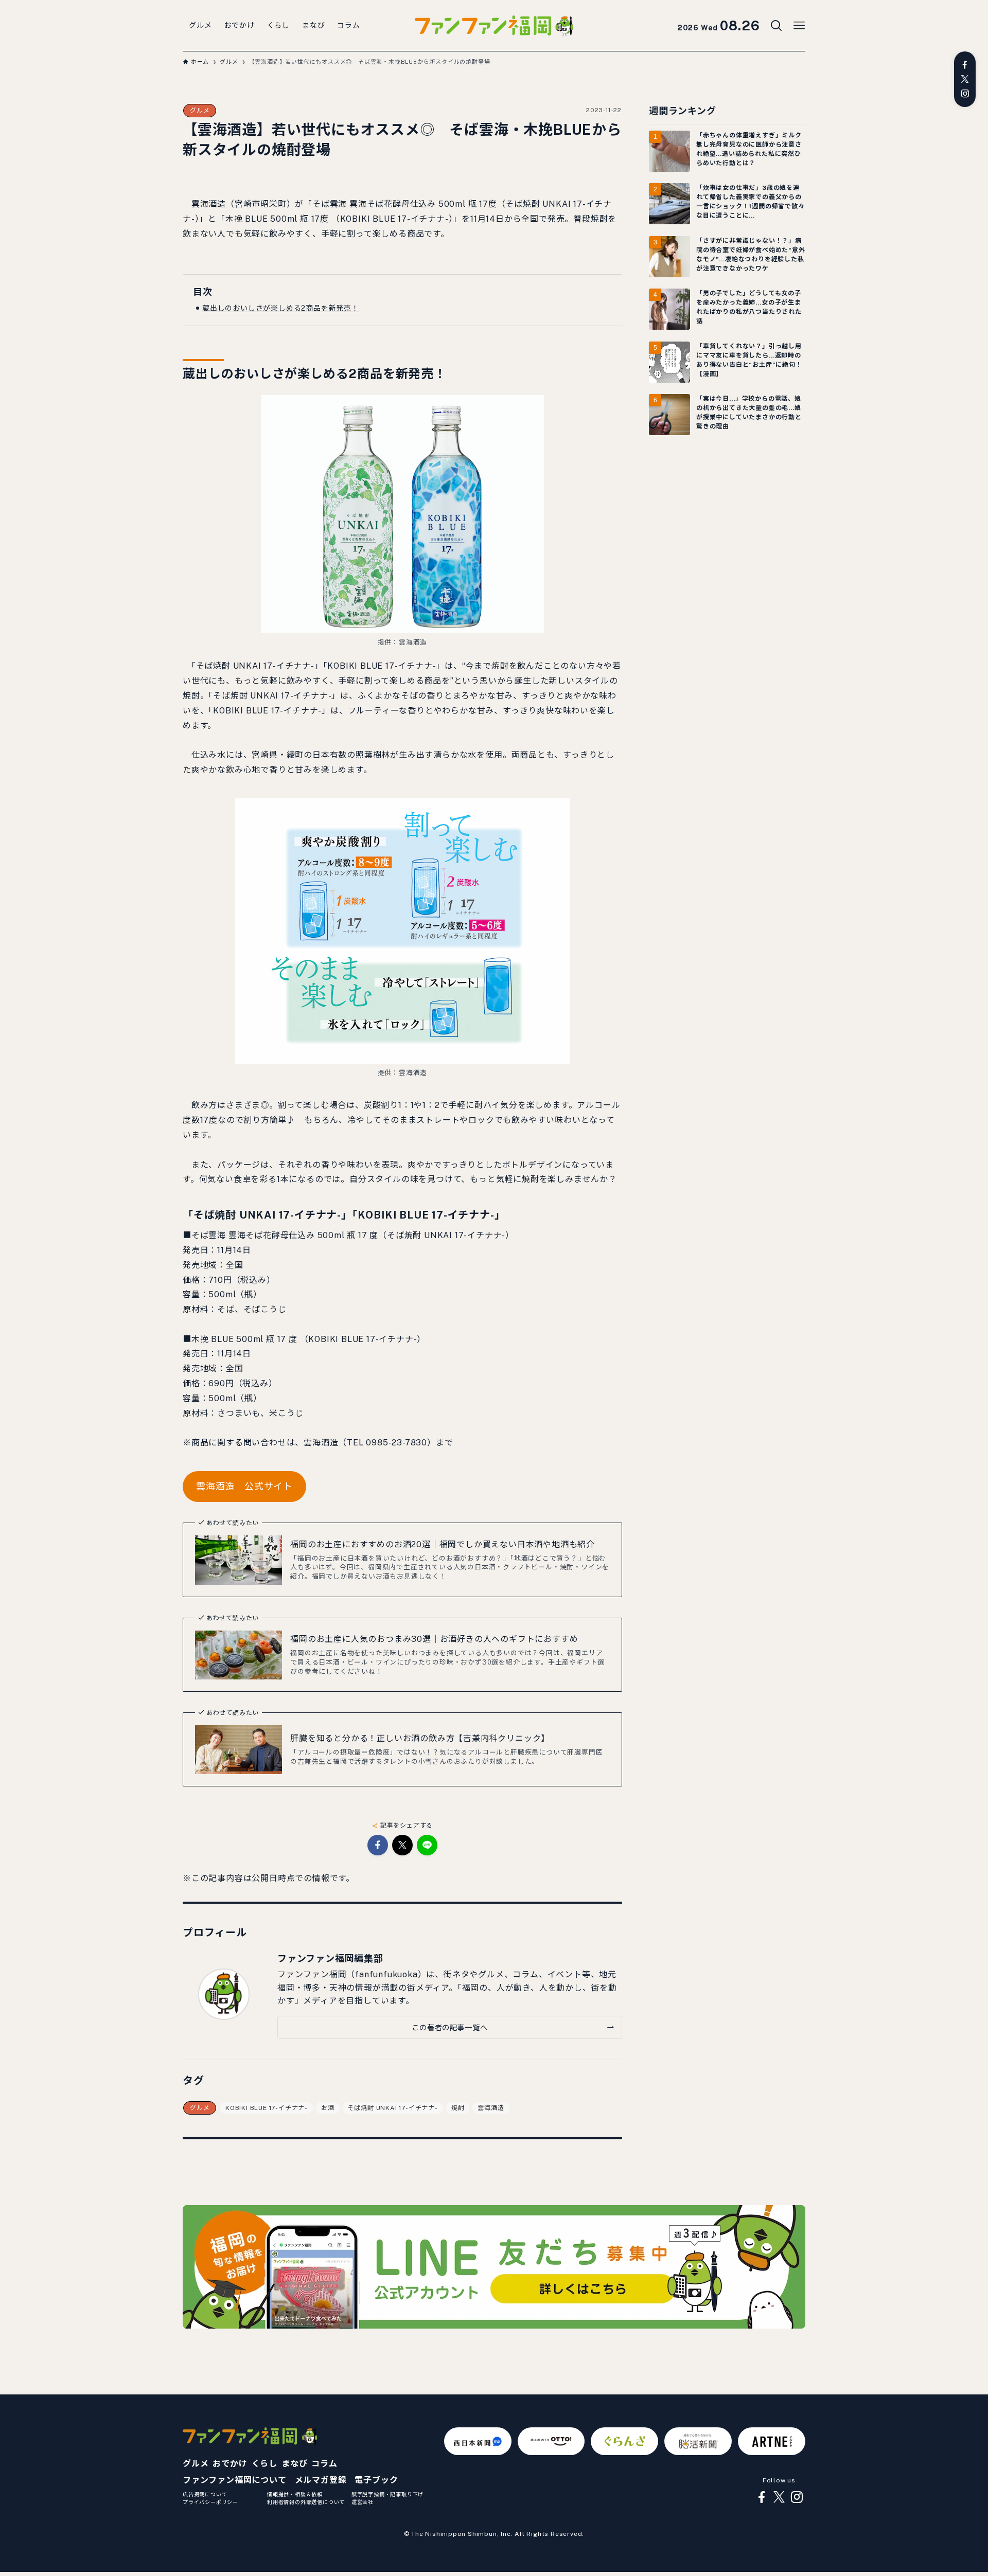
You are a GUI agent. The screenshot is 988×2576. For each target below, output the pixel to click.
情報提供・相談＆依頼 (295, 2494)
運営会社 (363, 2502)
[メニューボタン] (799, 26)
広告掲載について (205, 2494)
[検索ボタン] (777, 26)
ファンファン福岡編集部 (330, 1958)
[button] (378, 1845)
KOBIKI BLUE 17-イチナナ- (267, 2108)
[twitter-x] (965, 79)
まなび (294, 2464)
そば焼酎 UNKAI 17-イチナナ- (393, 2108)
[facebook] (965, 65)
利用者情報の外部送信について (306, 2502)
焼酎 (458, 2108)
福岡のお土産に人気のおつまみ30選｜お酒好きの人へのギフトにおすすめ (434, 1639)
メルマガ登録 (321, 2480)
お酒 (328, 2108)
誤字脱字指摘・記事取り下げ (387, 2494)
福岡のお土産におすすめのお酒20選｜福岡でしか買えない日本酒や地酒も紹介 (443, 1544)
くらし (264, 2464)
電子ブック (376, 2480)
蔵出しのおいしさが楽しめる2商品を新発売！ (281, 308)
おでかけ (230, 2464)
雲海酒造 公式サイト (244, 1486)
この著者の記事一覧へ (449, 2027)
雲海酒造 (491, 2108)
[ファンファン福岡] (494, 26)
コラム (324, 2464)
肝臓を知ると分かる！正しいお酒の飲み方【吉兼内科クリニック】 (420, 1738)
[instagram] (965, 94)
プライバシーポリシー (210, 2502)
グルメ (200, 111)
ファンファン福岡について (235, 2480)
